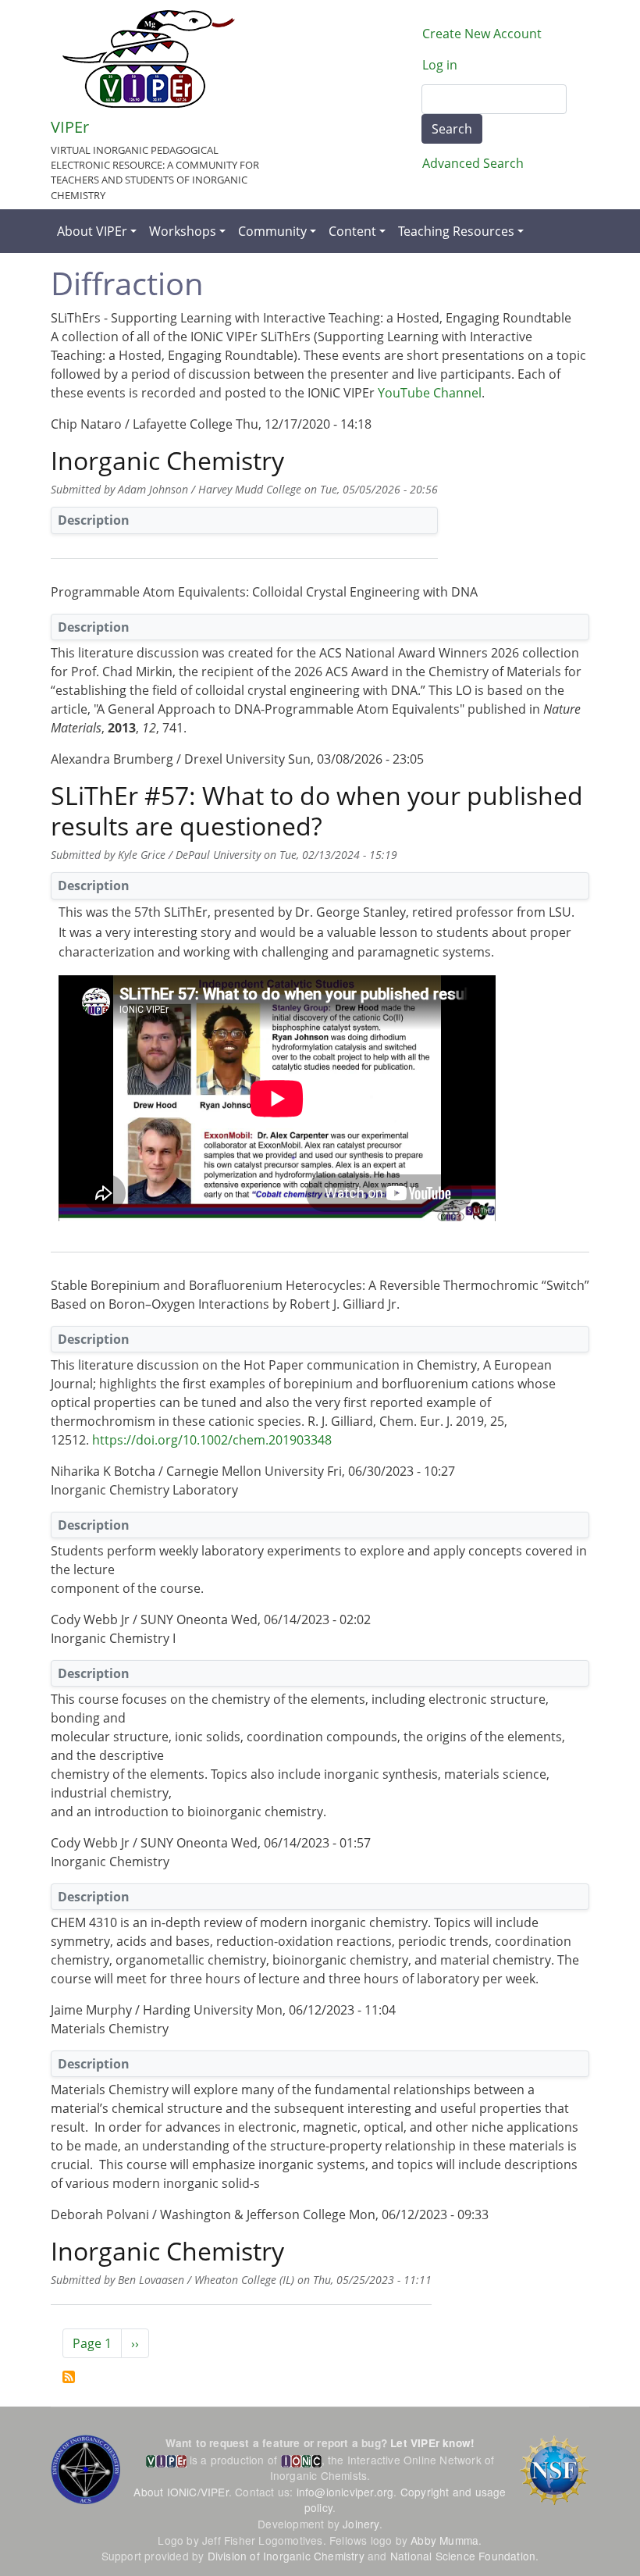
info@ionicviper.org (345, 2492)
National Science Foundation (463, 2556)
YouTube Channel (430, 393)
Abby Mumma (444, 2540)
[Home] (149, 59)
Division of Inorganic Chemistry (286, 2556)
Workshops (183, 231)
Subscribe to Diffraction (69, 2377)
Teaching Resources (456, 231)
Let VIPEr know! (432, 2443)
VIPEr (70, 127)
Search (452, 129)
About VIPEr (92, 231)
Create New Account (482, 34)
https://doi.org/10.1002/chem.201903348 (212, 1440)
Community (272, 231)
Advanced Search (473, 163)
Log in (440, 65)
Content (352, 231)
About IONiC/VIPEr (181, 2492)
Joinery (361, 2524)
